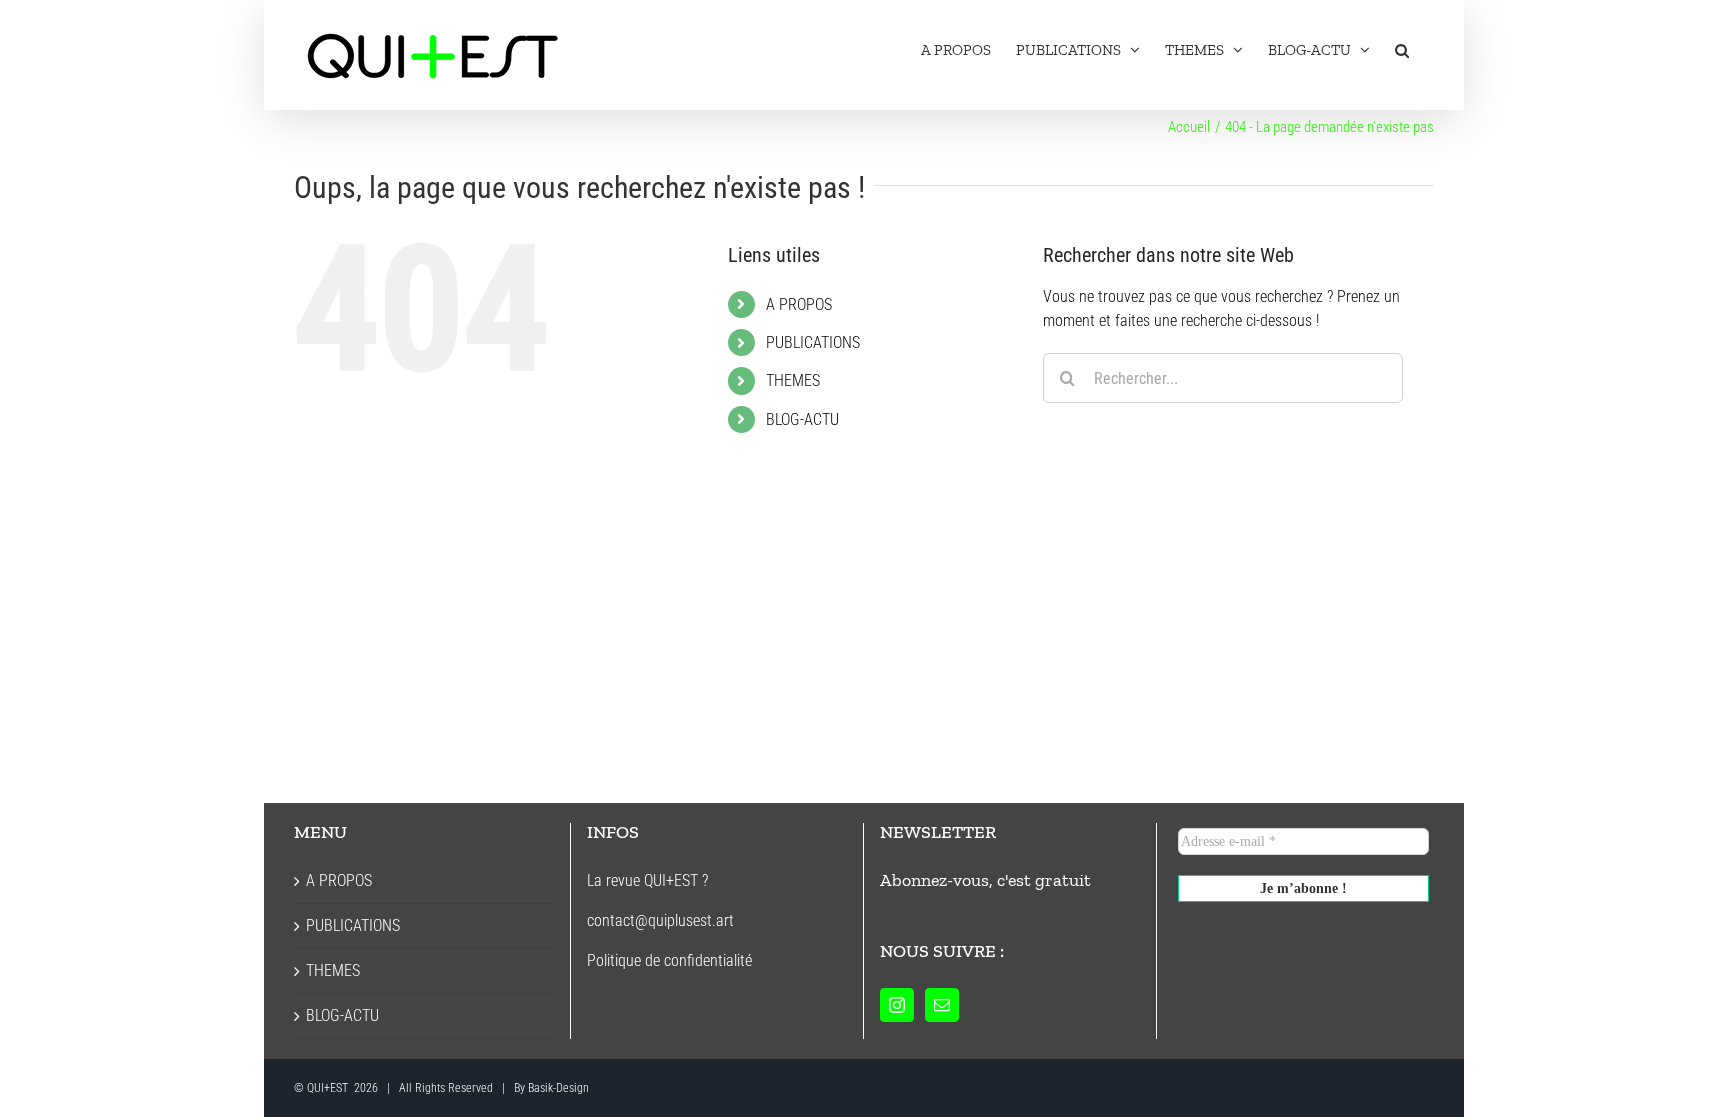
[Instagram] (897, 1005)
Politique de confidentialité (669, 960)
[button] (1402, 50)
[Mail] (942, 1005)
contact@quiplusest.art (660, 920)
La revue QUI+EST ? (647, 880)
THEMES (793, 380)
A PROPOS (799, 304)
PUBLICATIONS (813, 342)
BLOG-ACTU (802, 419)
